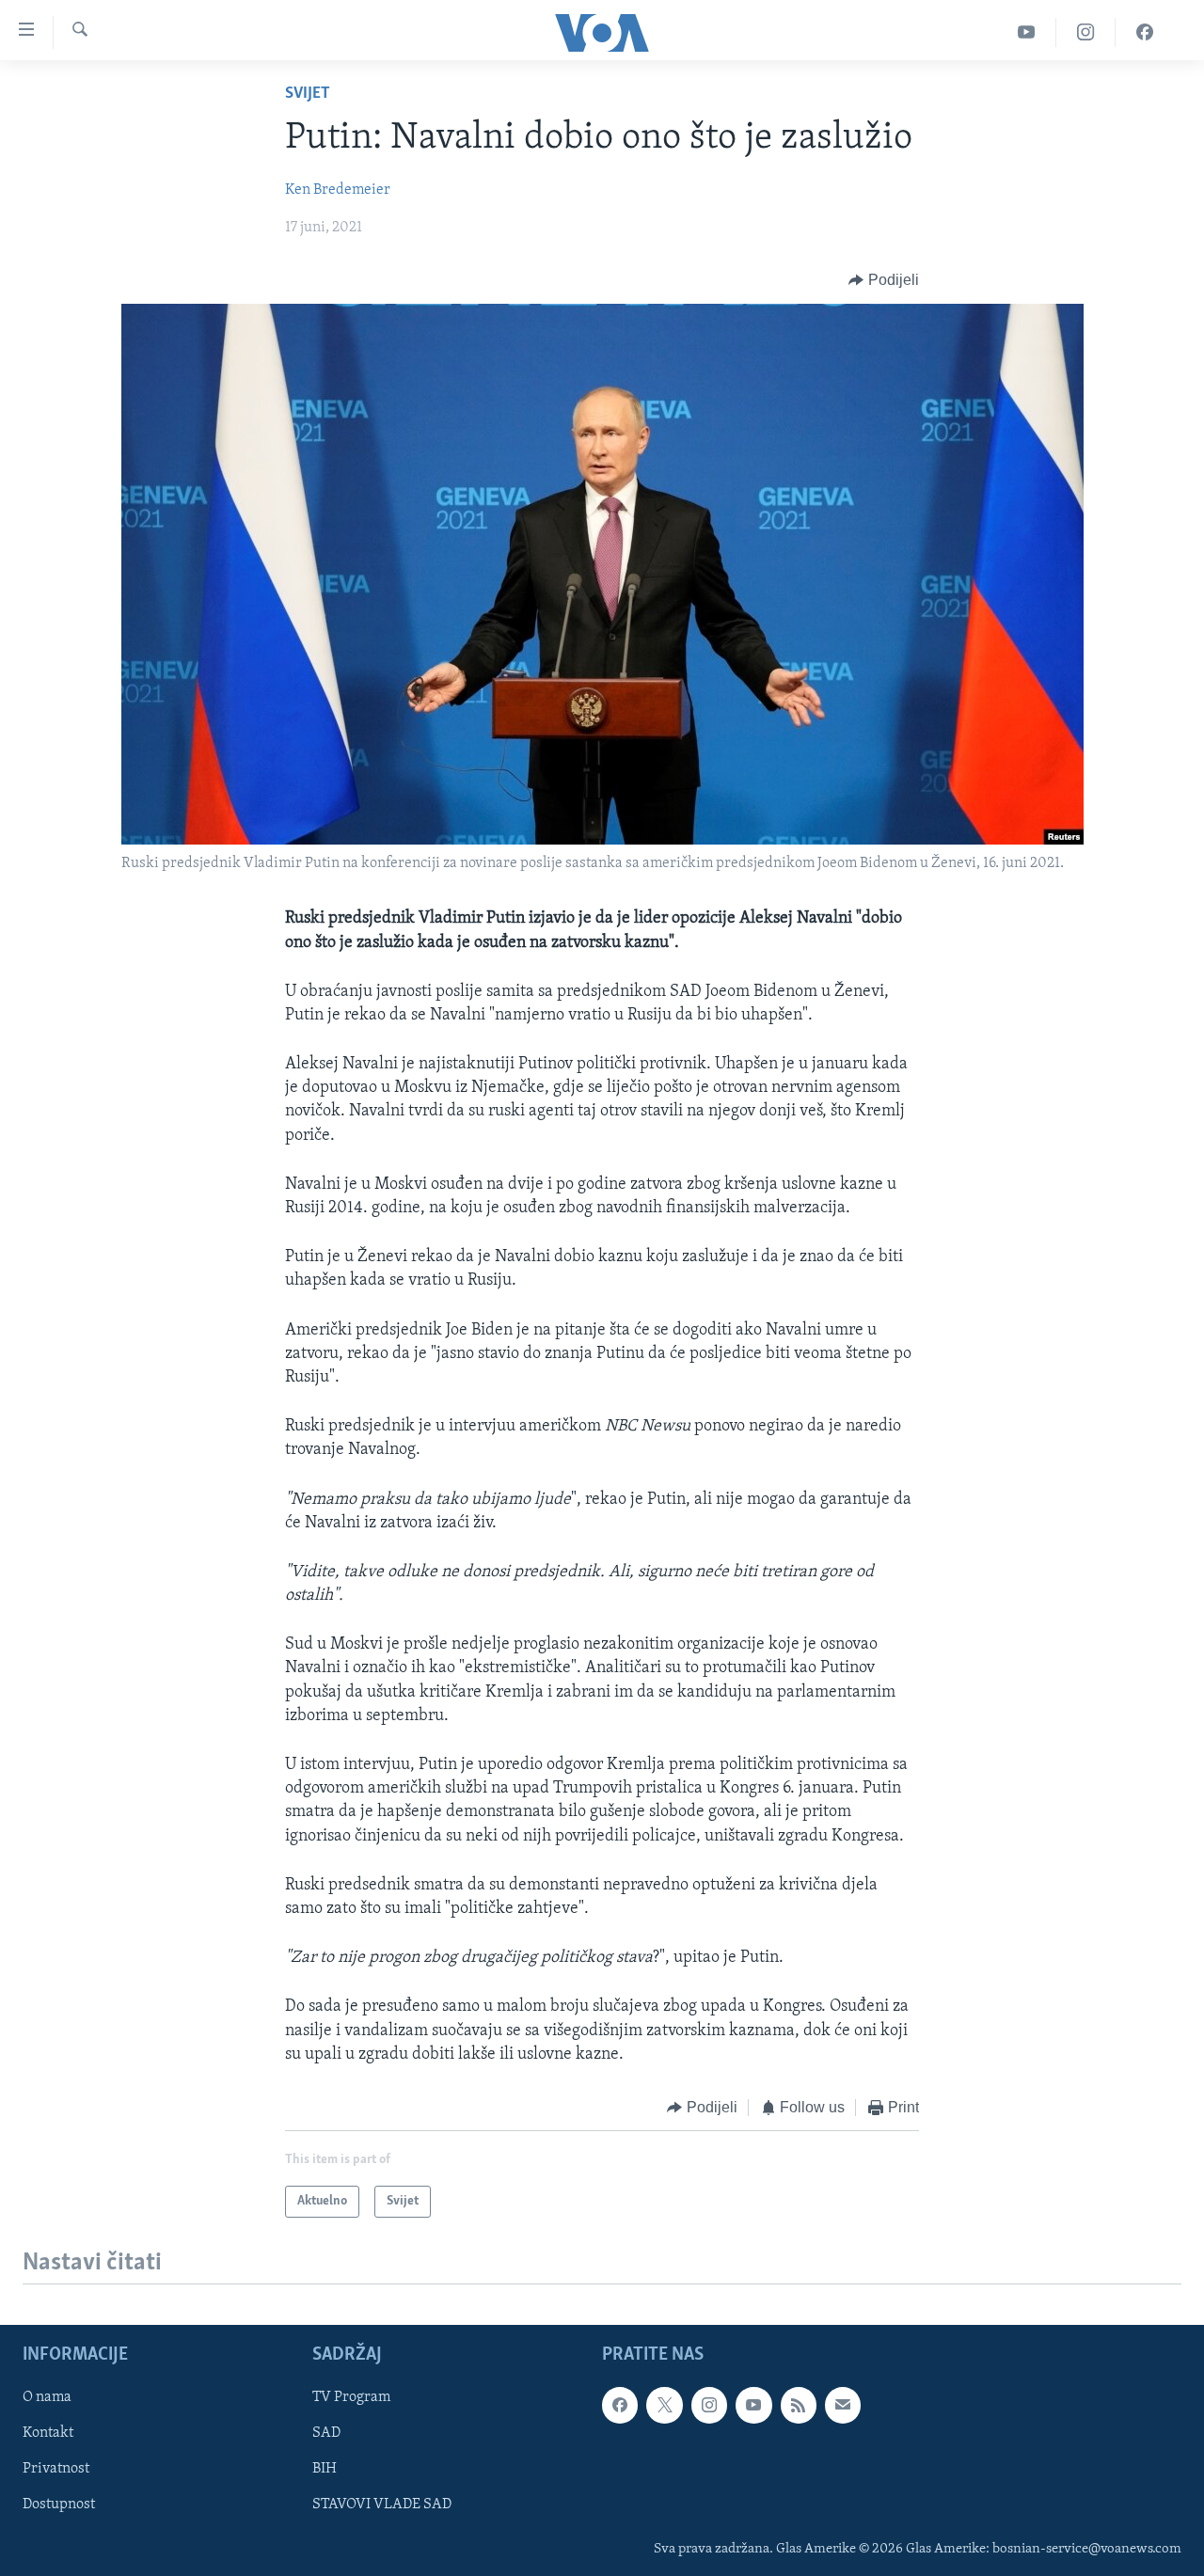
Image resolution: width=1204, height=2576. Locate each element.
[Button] (884, 280)
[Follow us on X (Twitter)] (664, 2406)
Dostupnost (59, 2505)
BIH (325, 2470)
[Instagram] (1086, 32)
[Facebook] (1145, 32)
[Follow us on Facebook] (620, 2406)
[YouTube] (1027, 32)
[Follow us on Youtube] (753, 2406)
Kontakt (48, 2434)
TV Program (351, 2398)
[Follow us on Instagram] (709, 2406)
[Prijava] (843, 2406)
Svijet (308, 94)
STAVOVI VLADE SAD (382, 2505)
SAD (326, 2434)
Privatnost (56, 2470)
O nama (47, 2398)
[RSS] (799, 2406)
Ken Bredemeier (338, 190)
